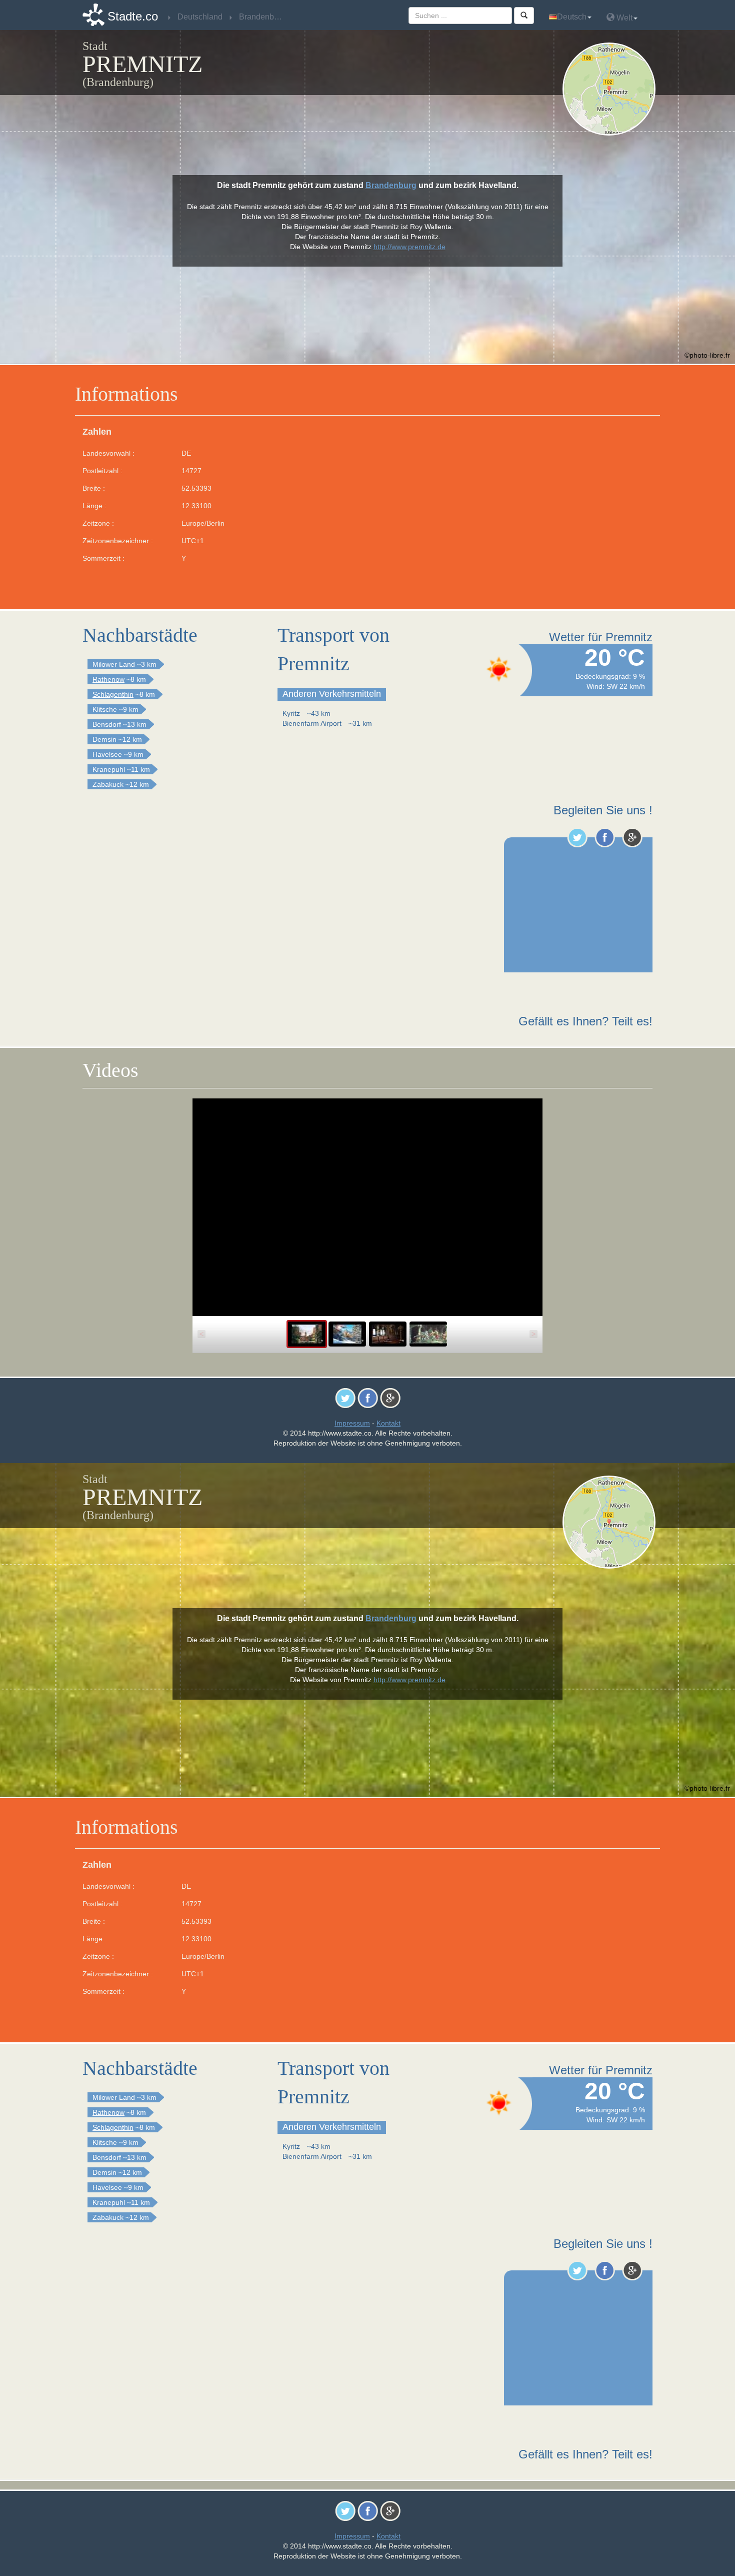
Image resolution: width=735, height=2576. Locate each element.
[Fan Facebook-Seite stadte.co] (605, 837)
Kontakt (388, 1423)
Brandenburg (391, 185)
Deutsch (572, 17)
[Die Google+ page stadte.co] (632, 837)
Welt (623, 18)
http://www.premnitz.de (409, 247)
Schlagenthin (113, 694)
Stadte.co (133, 16)
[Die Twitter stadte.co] (577, 837)
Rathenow (108, 679)
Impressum (352, 1423)
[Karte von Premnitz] (611, 89)
